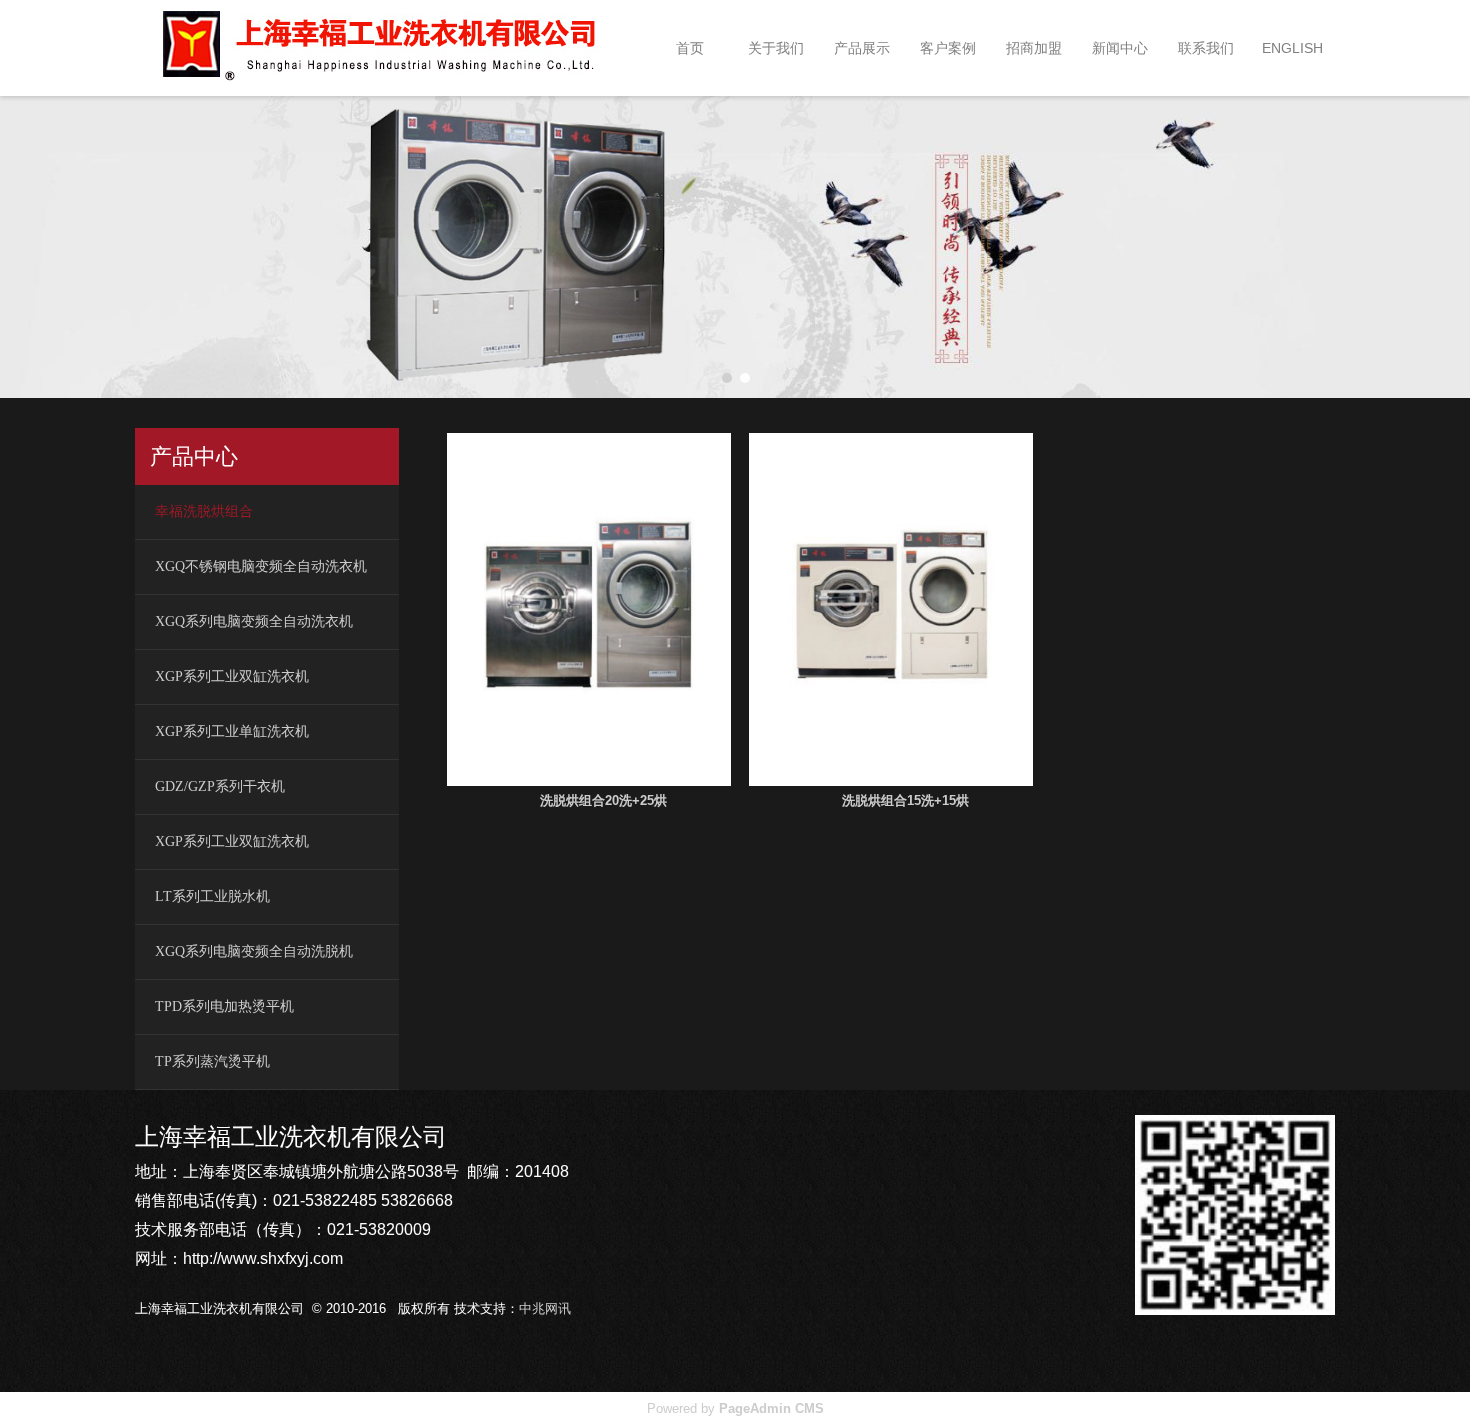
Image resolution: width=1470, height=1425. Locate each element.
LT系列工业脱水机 (212, 896)
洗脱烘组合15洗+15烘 (905, 800)
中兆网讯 (545, 1308)
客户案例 (948, 48)
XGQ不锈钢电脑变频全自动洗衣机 (261, 566)
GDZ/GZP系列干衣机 (220, 786)
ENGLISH (1292, 48)
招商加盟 (1034, 48)
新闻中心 (1120, 48)
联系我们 (1206, 48)
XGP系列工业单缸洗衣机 (232, 731)
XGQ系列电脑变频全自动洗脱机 (254, 951)
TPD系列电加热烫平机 (224, 1006)
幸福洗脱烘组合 (204, 511)
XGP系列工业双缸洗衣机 (232, 676)
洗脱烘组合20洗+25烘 (603, 800)
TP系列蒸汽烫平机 (212, 1061)
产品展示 (862, 48)
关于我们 (776, 48)
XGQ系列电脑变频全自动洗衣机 (254, 621)
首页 (690, 48)
